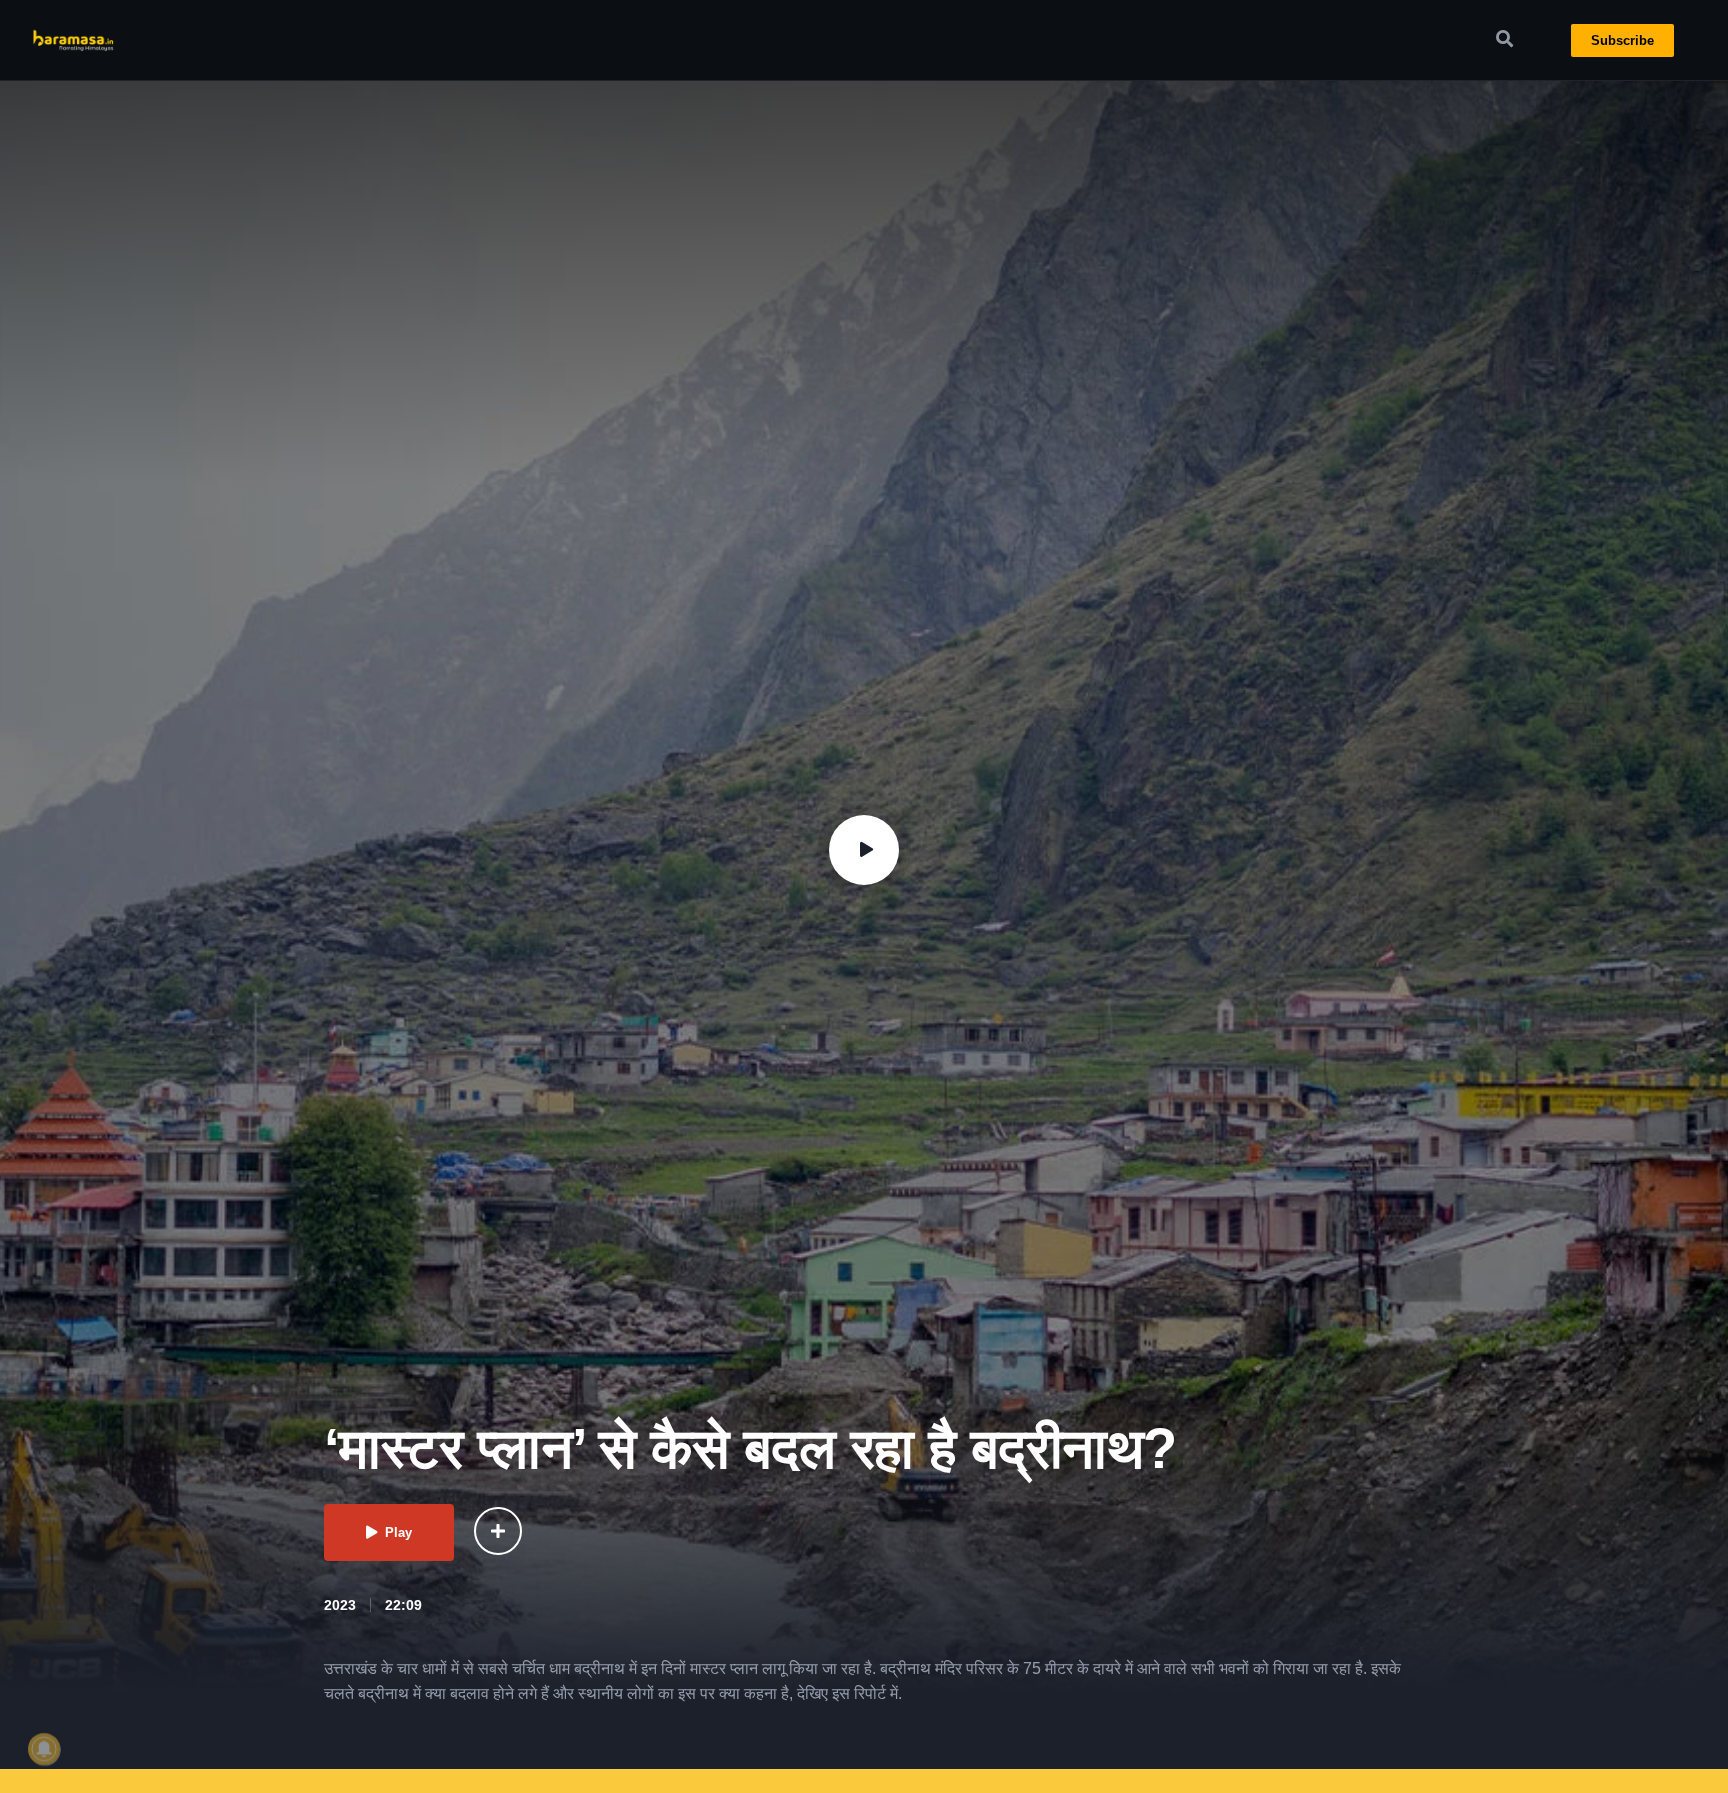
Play (398, 1532)
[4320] (498, 1531)
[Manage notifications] (44, 1749)
